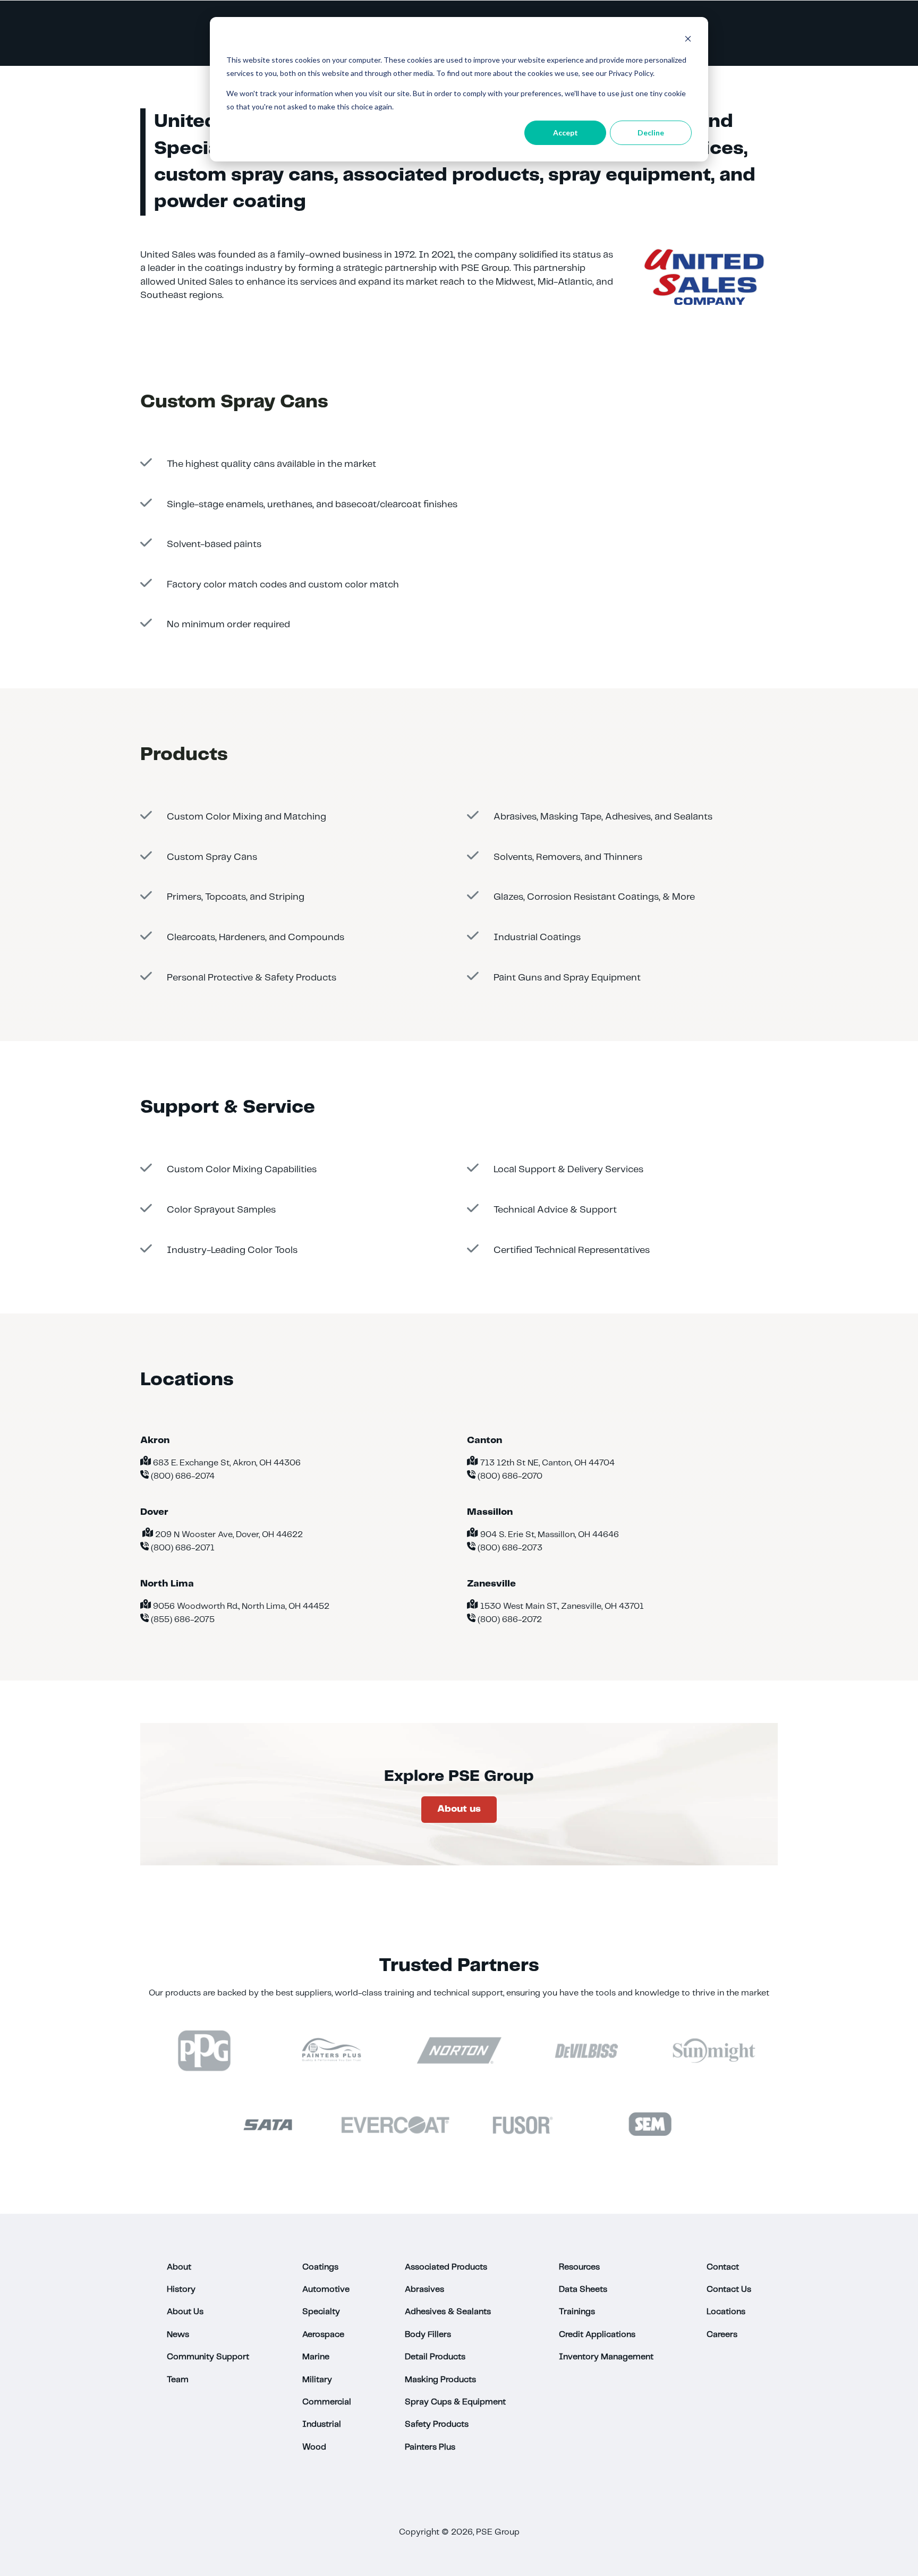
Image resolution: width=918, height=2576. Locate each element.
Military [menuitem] (317, 2380)
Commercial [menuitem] (327, 2402)
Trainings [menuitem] (577, 2312)
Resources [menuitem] (579, 2267)
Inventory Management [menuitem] (606, 2357)
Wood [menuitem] (314, 2447)
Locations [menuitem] (726, 2312)
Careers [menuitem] (722, 2335)
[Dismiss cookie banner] (688, 40)
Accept (566, 133)
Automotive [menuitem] (326, 2289)
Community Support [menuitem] (208, 2357)
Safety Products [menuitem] (437, 2424)
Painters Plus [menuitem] (430, 2447)
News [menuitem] (178, 2335)
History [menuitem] (181, 2289)
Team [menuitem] (178, 2380)
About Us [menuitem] (185, 2312)
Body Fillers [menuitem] (428, 2335)
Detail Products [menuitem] (435, 2357)
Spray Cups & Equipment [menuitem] (455, 2402)
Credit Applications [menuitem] (597, 2335)
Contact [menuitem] (723, 2267)
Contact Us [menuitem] (729, 2289)
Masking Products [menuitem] (440, 2380)
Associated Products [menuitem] (446, 2267)
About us (459, 1809)
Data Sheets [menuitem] (583, 2289)
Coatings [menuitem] (320, 2267)
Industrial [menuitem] (322, 2424)
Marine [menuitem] (316, 2357)
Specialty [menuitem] (321, 2312)
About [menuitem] (179, 2267)
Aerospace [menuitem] (323, 2335)
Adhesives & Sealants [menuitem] (448, 2312)
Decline (651, 133)
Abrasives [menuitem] (424, 2289)
